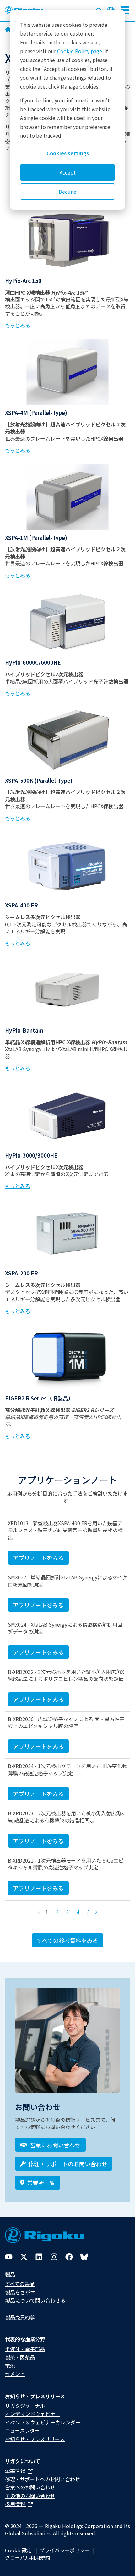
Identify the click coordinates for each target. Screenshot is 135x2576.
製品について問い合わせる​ (35, 2300)
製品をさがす (20, 2292)
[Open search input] (99, 9)
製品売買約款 (20, 2317)
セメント (15, 2374)
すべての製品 (20, 2284)
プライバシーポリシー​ (65, 2550)
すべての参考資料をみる (67, 1940)
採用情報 (16, 2504)
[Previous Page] (39, 1912)
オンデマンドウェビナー (33, 2414)
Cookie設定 (18, 2550)
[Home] (8, 30)
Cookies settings (68, 153)
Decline (67, 192)
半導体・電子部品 (25, 2349)
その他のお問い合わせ (30, 2496)
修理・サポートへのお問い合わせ (43, 2479)
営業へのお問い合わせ (30, 2487)
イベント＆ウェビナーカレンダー (43, 2422)
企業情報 (16, 2470)
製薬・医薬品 (20, 2357)
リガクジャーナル (25, 2406)
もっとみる (18, 325)
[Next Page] (96, 1912)
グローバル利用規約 (28, 2557)
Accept (68, 172)
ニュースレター (22, 2430)
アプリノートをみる (38, 1558)
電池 (10, 2366)
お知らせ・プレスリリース (35, 2439)
